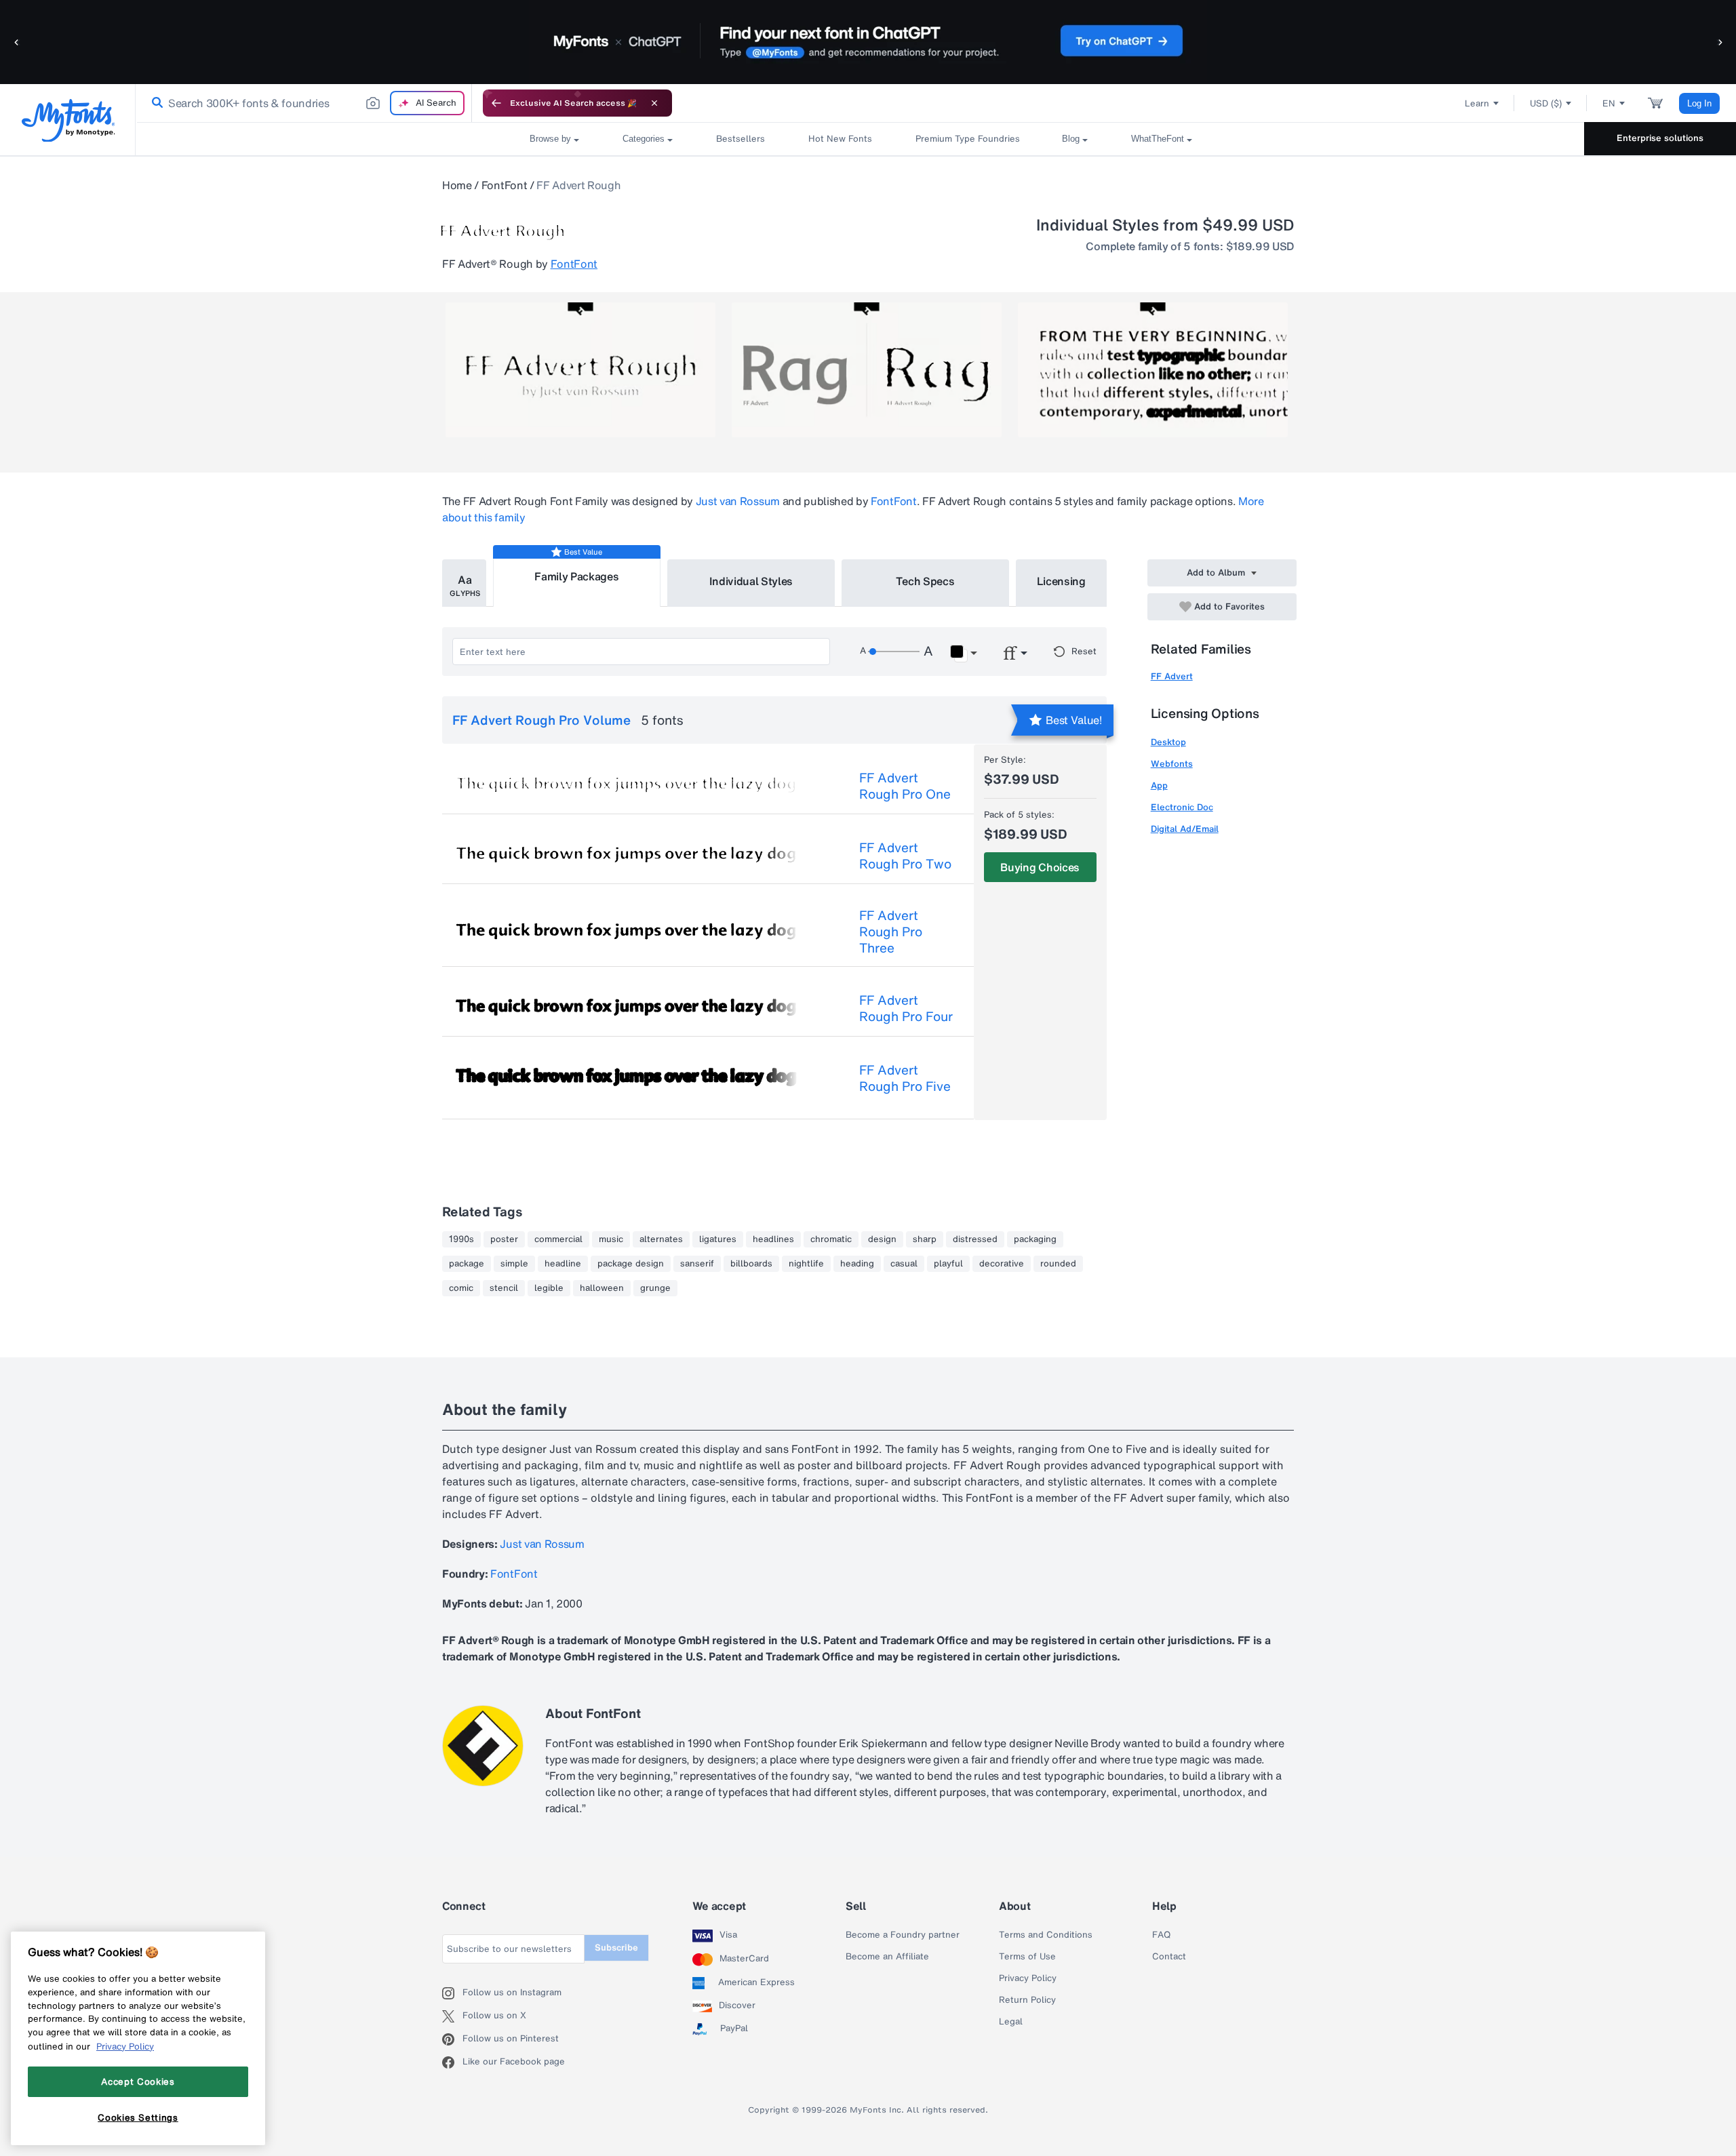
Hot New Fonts (840, 139)
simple (514, 1264)
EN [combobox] (1609, 103)
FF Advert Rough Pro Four (906, 1008)
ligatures (718, 1239)
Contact (1169, 1957)
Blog (1071, 139)
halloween (602, 1288)
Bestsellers (741, 139)
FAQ (1161, 1935)
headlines (773, 1239)
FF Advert (1172, 676)
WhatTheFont (1158, 139)
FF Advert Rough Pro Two (905, 856)
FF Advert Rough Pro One (905, 786)
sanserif (697, 1264)
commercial (558, 1239)
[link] (155, 103)
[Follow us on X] (452, 2016)
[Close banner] (654, 103)
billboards (751, 1264)
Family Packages (576, 576)
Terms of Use (1027, 1957)
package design (631, 1264)
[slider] (894, 652)
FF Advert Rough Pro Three (891, 932)
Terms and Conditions (1046, 1935)
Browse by (550, 139)
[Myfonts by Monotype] (68, 120)
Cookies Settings (138, 2117)
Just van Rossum (738, 501)
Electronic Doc (1182, 807)
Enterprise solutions (1660, 138)
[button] (17, 42)
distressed (975, 1239)
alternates (661, 1239)
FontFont (504, 185)
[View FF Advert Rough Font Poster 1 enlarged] (580, 370)
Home (457, 185)
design (882, 1239)
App (1159, 785)
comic (461, 1288)
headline (563, 1264)
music (611, 1239)
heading (857, 1264)
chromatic (831, 1239)
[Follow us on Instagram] (452, 1993)
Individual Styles (751, 581)
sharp (925, 1239)
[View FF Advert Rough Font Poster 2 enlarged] (867, 370)
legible (549, 1288)
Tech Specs (925, 581)
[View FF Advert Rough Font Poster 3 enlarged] (1153, 370)
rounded (1058, 1264)
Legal (1011, 2022)
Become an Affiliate (887, 1957)
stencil (504, 1288)
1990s (461, 1239)
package (467, 1264)
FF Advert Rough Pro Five (905, 1078)
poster (504, 1239)
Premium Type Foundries (967, 139)
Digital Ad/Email (1185, 829)
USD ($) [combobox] (1546, 103)
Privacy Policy (1028, 1978)
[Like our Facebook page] (452, 2062)
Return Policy (1027, 2000)
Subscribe (616, 1948)
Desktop (1168, 742)
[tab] (464, 583)
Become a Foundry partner (903, 1935)
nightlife (806, 1264)
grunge (655, 1288)
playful (948, 1264)
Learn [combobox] (1477, 103)
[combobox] (304, 103)
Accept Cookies (138, 2081)
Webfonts (1172, 764)
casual (904, 1264)
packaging (1035, 1239)
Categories (644, 139)
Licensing (1061, 581)
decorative (1002, 1264)
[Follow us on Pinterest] (452, 2039)
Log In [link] (1699, 103)
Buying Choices (1040, 867)
